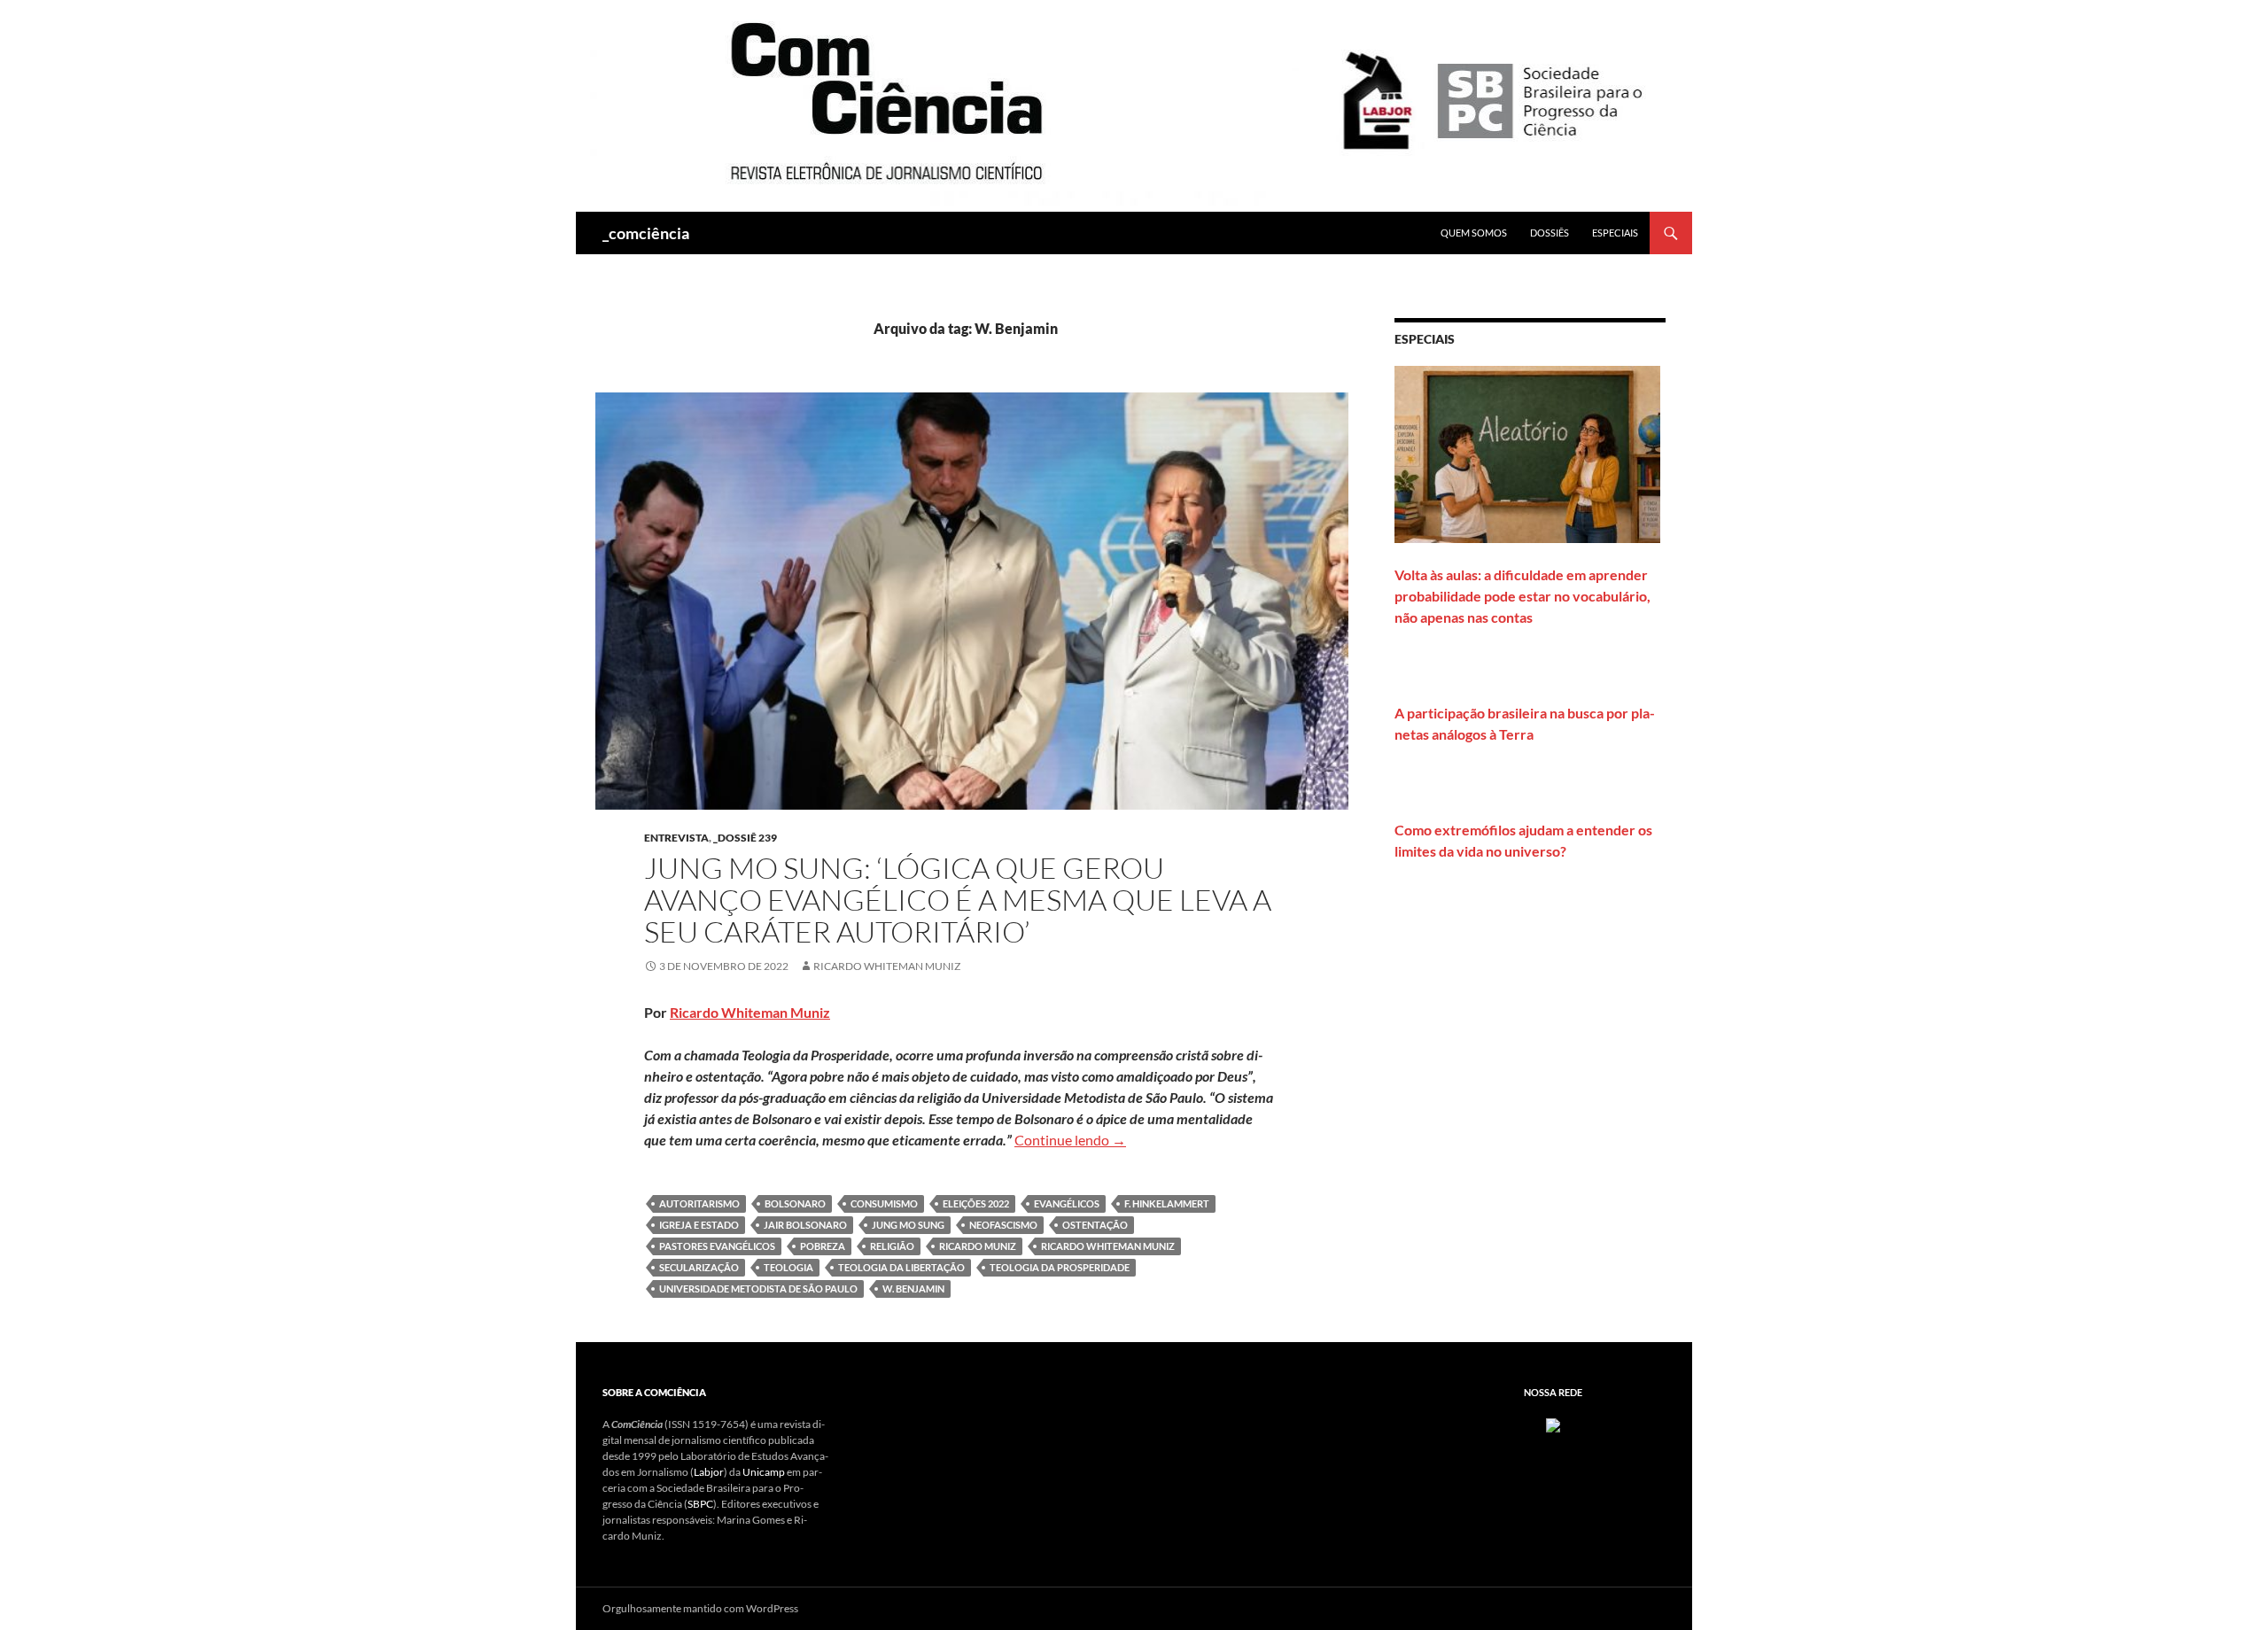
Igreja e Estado (699, 1225)
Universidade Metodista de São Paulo (758, 1288)
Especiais (1615, 233)
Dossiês (1550, 233)
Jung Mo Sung (908, 1225)
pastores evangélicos (717, 1246)
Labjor (709, 1472)
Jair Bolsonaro (805, 1225)
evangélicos (1067, 1203)
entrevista (676, 838)
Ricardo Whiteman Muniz (887, 966)
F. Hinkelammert (1167, 1203)
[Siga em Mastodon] (1553, 1424)
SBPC (700, 1504)
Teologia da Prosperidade (1060, 1267)
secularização (699, 1267)
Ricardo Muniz (978, 1246)
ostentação (1095, 1225)
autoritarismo (699, 1203)
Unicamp (764, 1472)
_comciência (646, 233)
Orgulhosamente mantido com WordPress (700, 1608)
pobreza (823, 1246)
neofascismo (1003, 1225)
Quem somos (1474, 233)
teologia (788, 1267)
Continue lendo (1070, 1140)
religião (892, 1246)
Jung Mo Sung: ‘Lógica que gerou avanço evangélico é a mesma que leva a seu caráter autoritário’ (958, 900)
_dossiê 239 (745, 838)
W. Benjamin (913, 1288)
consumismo (884, 1203)
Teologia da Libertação (901, 1267)
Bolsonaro (795, 1203)
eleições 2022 (976, 1203)
